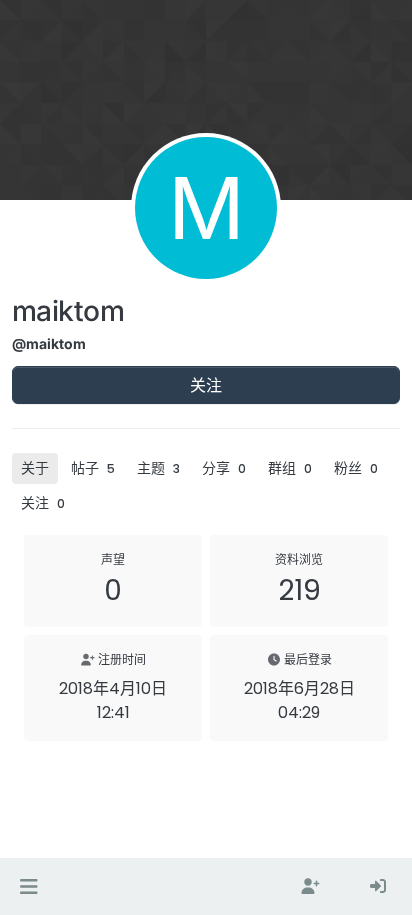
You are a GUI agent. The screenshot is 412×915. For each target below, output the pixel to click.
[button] (28, 887)
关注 (206, 385)
